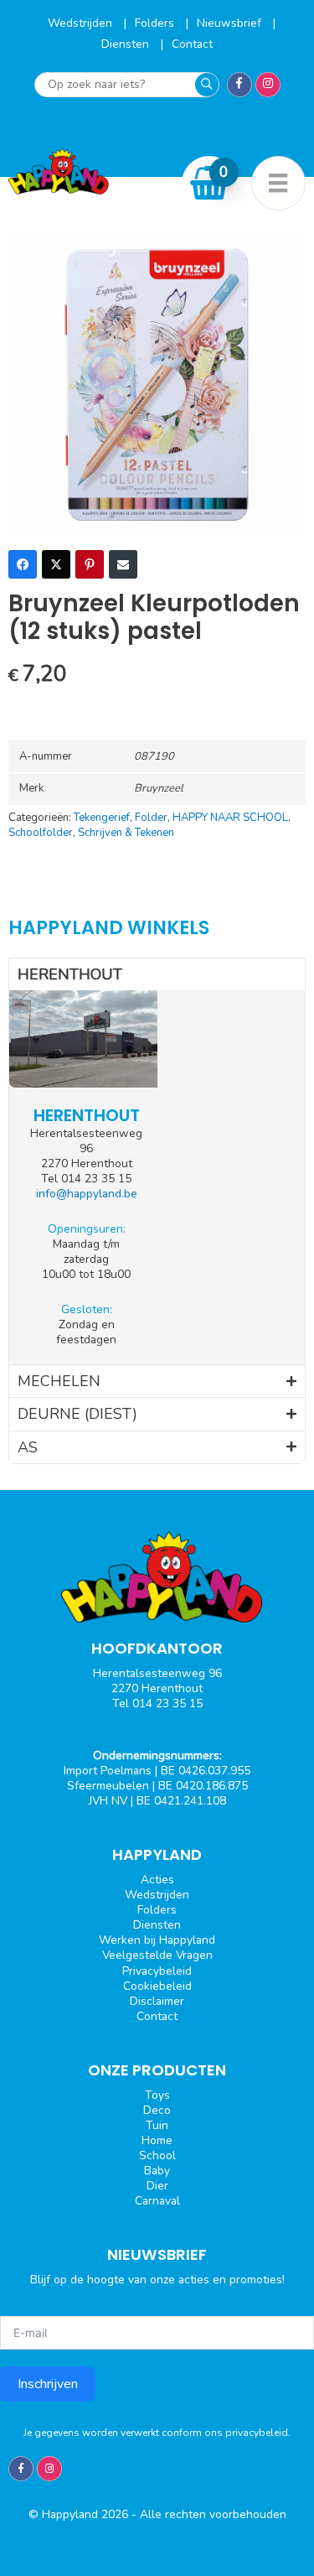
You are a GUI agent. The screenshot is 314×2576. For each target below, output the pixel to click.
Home (157, 2140)
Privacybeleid (157, 1971)
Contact (192, 44)
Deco (157, 2110)
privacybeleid (257, 2433)
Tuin (157, 2125)
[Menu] (278, 183)
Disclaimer (157, 2001)
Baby (157, 2171)
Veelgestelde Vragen (157, 1955)
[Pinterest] (90, 564)
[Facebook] (23, 564)
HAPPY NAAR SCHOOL (230, 818)
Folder (151, 818)
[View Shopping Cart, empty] (209, 183)
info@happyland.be (87, 1194)
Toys (157, 2095)
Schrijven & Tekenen (126, 833)
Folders (156, 23)
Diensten (127, 44)
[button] (157, 974)
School (157, 2155)
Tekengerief (102, 818)
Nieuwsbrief (231, 23)
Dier (157, 2186)
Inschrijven (48, 2384)
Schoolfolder (41, 833)
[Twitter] (56, 564)
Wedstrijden (82, 23)
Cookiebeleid (157, 1986)
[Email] (123, 564)
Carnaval (157, 2201)
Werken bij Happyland (157, 1940)
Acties (157, 1880)
